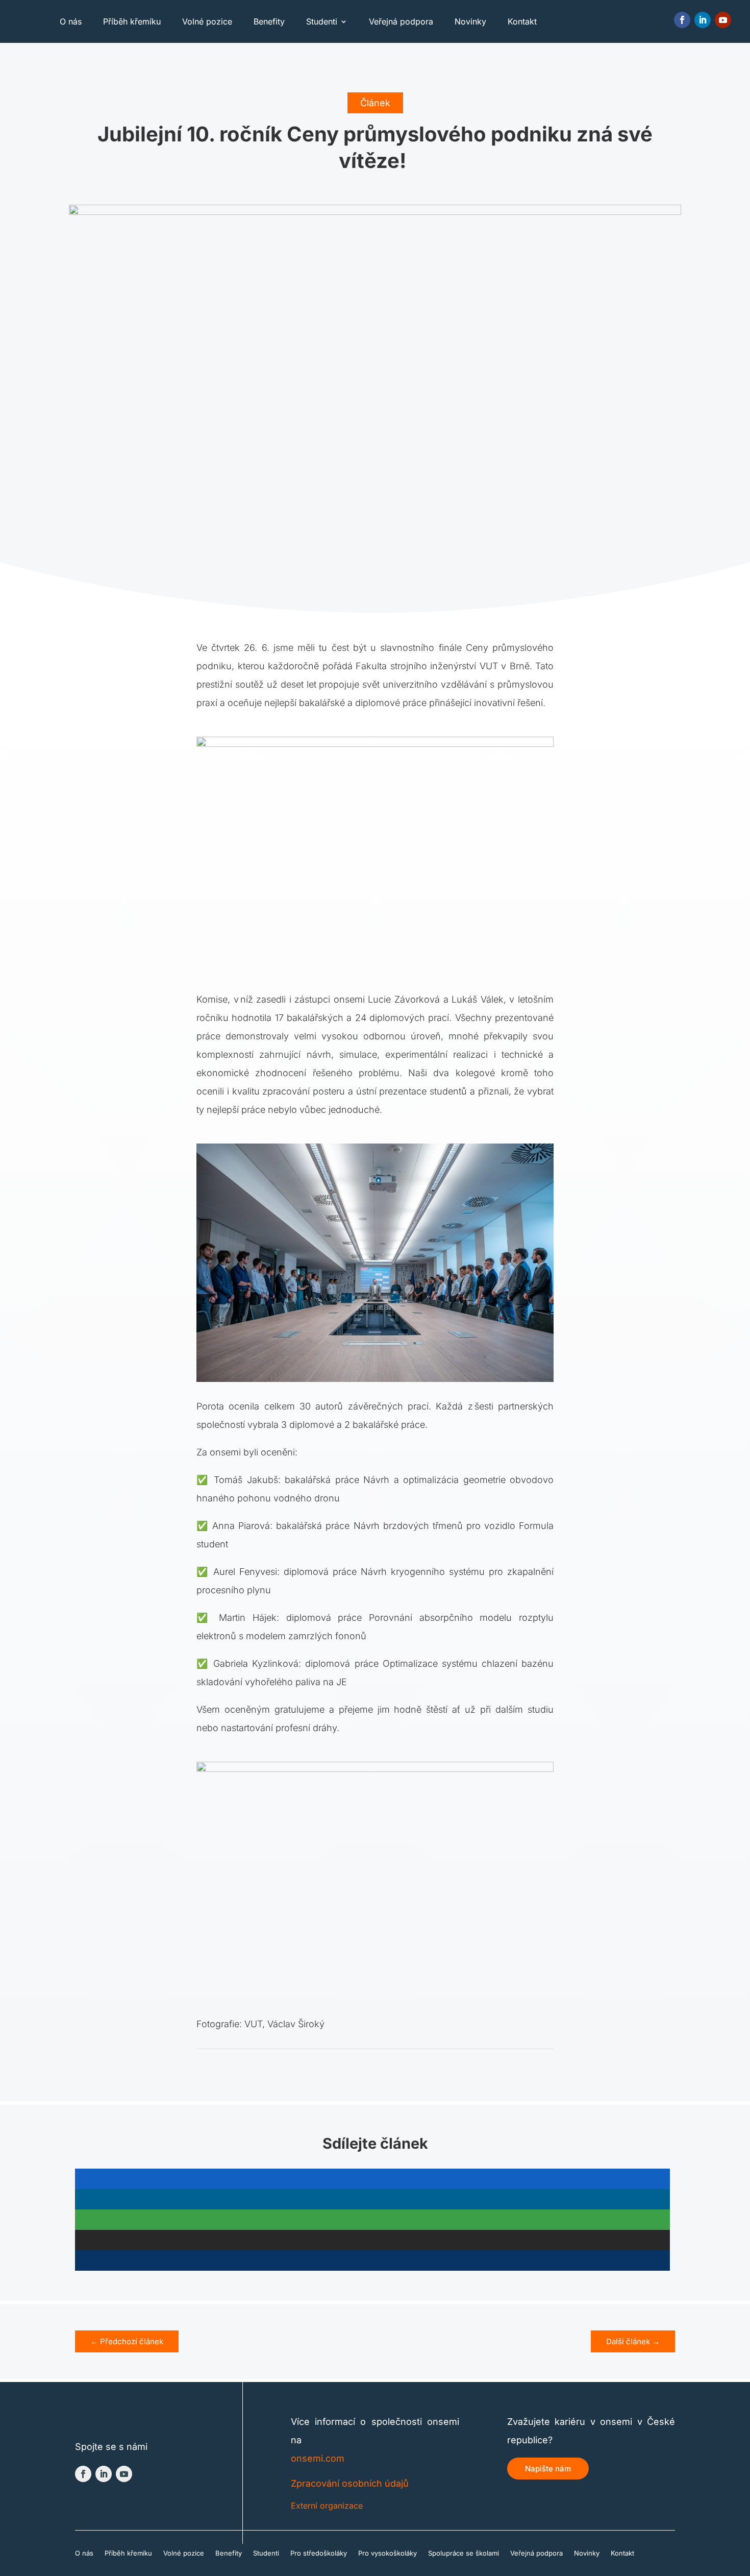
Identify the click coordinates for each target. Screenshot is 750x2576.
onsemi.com (318, 2458)
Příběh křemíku (132, 21)
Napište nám (548, 2469)
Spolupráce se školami (464, 2553)
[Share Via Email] (372, 2240)
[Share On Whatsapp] (372, 2220)
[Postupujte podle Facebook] (682, 20)
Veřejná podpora (401, 21)
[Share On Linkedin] (372, 2199)
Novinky (470, 21)
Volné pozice (207, 21)
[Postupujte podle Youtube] (723, 20)
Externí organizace (327, 2506)
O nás (71, 21)
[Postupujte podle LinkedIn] (703, 20)
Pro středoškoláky (319, 2553)
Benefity (269, 21)
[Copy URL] (372, 2261)
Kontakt (522, 21)
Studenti (322, 21)
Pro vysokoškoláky (387, 2553)
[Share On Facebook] (372, 2179)
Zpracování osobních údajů (350, 2483)
